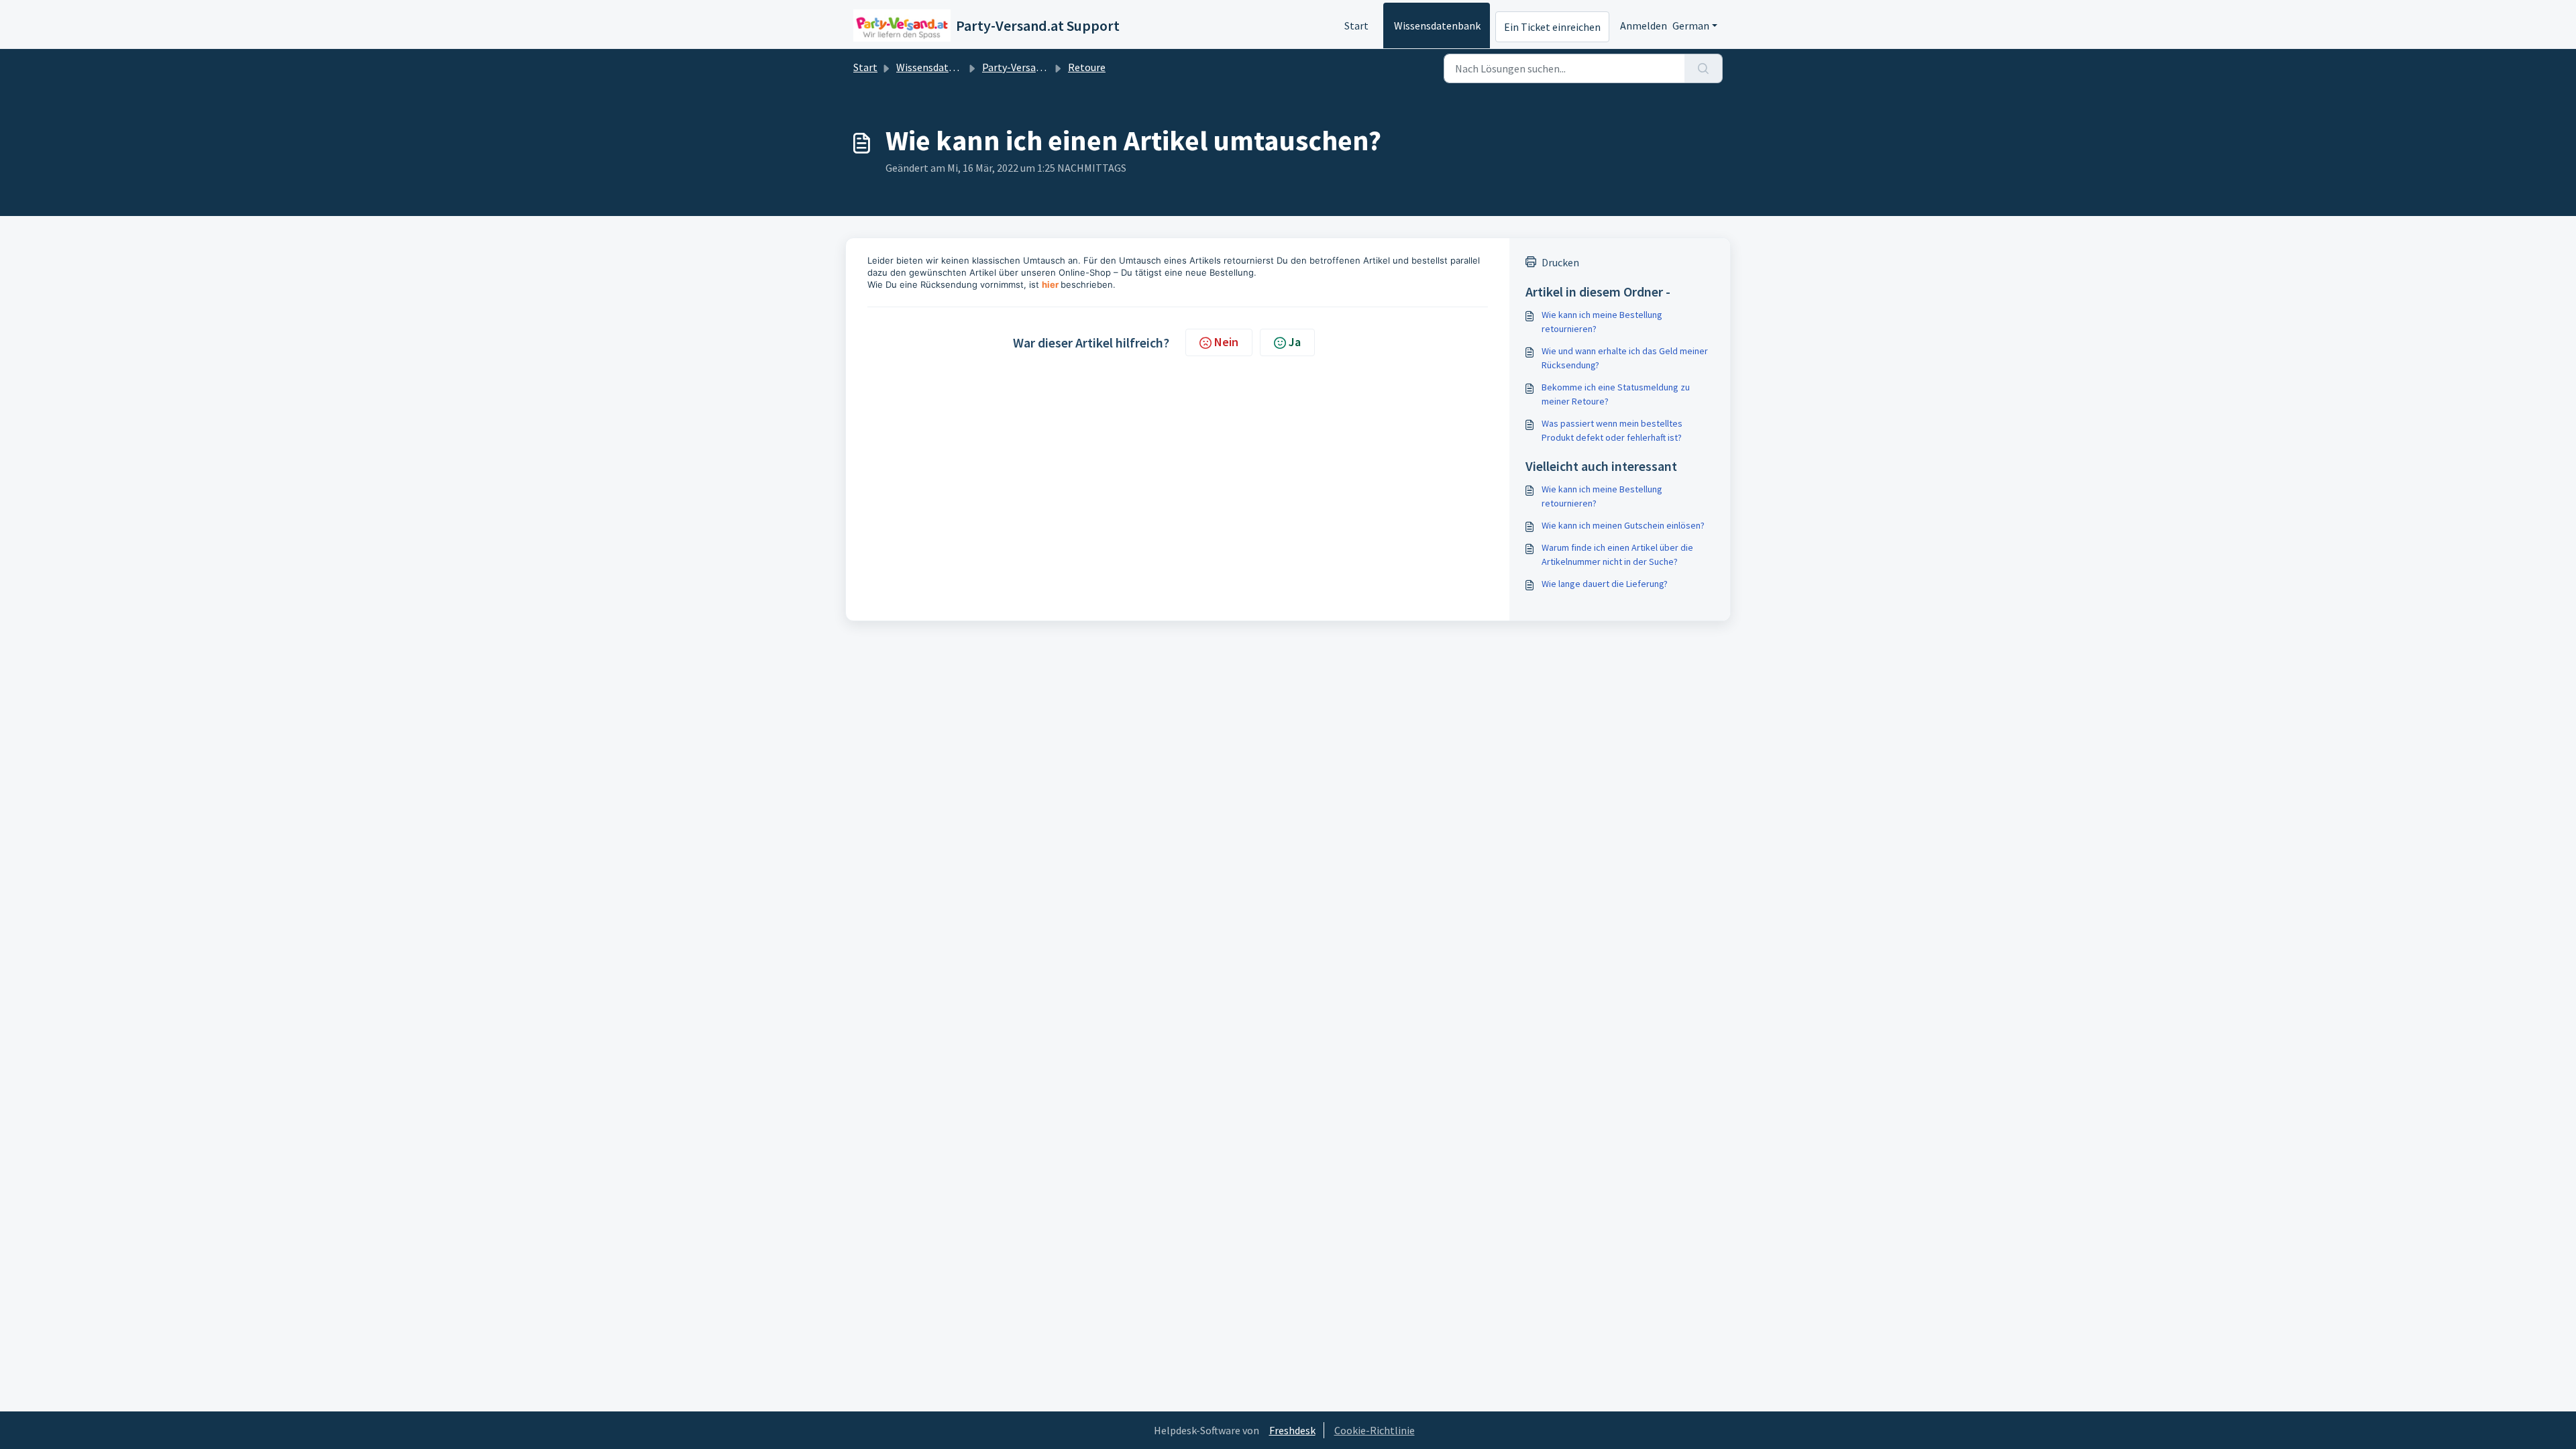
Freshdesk (1292, 1430)
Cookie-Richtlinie (1375, 1430)
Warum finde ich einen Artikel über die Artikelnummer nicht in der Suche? (1617, 554)
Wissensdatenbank (1437, 25)
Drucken (1560, 262)
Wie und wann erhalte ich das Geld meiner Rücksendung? (1625, 358)
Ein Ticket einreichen (1552, 27)
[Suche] (1704, 68)
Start (1356, 25)
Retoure (1087, 67)
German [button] (1691, 25)
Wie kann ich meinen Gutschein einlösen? (1623, 525)
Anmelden (1644, 25)
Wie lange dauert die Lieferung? (1605, 584)
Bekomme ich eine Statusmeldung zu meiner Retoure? (1616, 394)
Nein (1226, 342)
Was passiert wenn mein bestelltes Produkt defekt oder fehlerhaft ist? (1612, 430)
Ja (1295, 342)
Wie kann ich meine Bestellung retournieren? (1602, 322)
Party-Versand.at (1021, 67)
